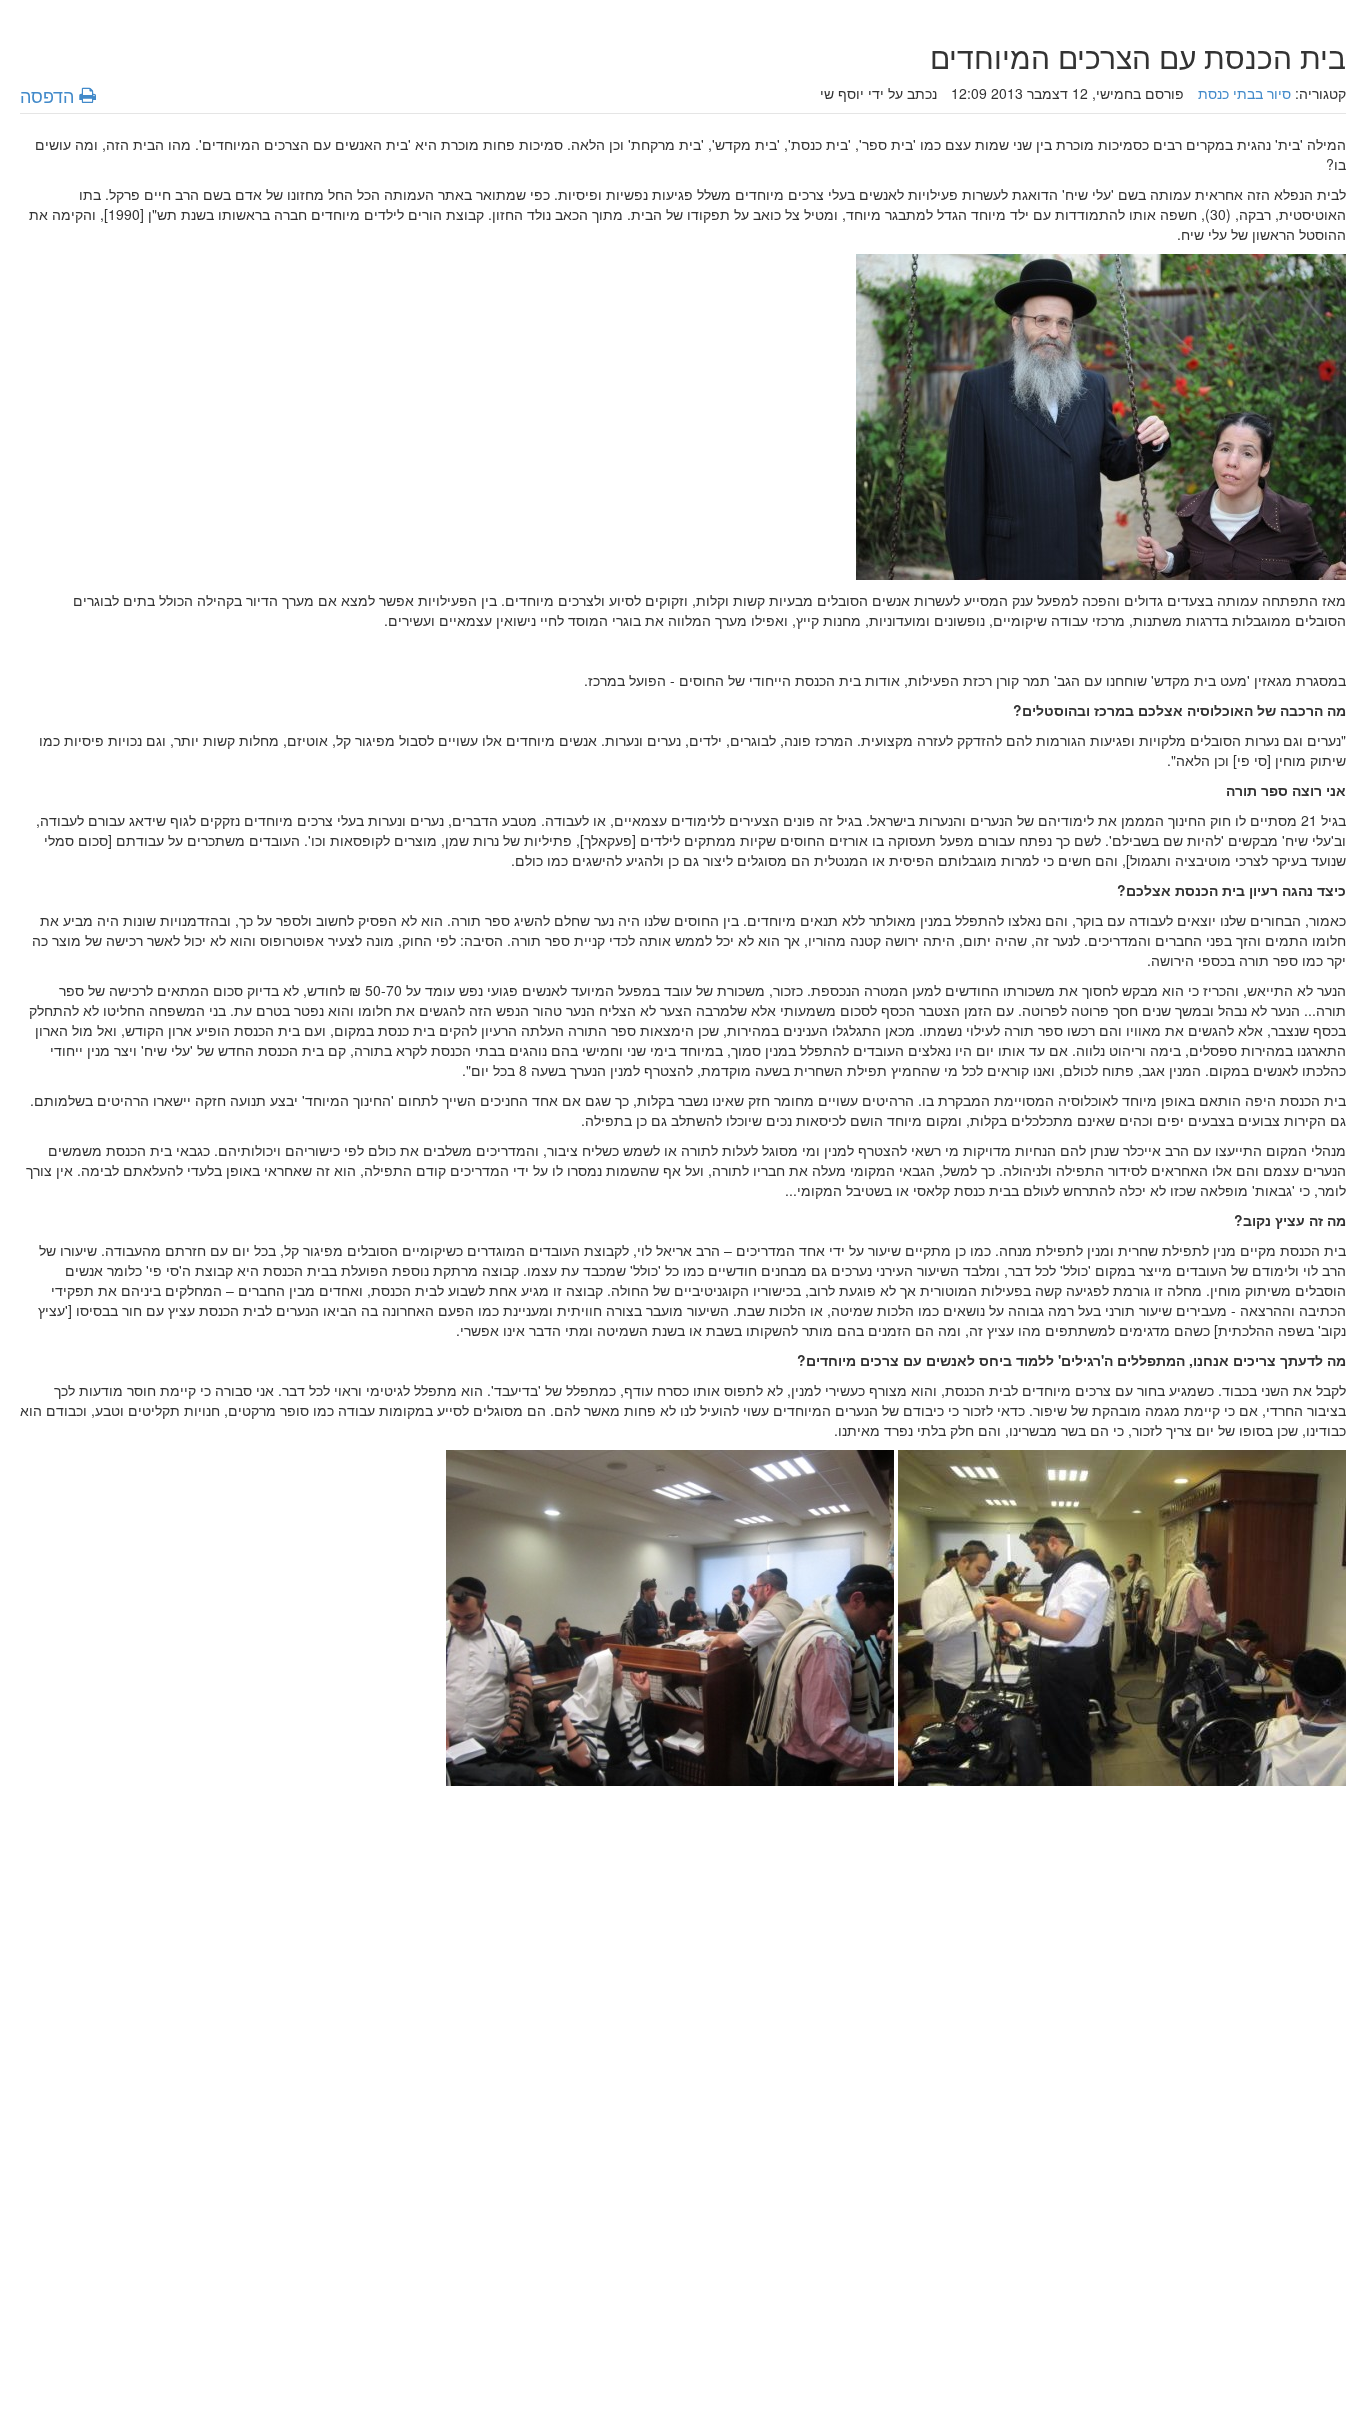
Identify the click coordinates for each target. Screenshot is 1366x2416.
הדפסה (49, 95)
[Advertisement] (746, 2096)
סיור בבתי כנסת (1244, 93)
